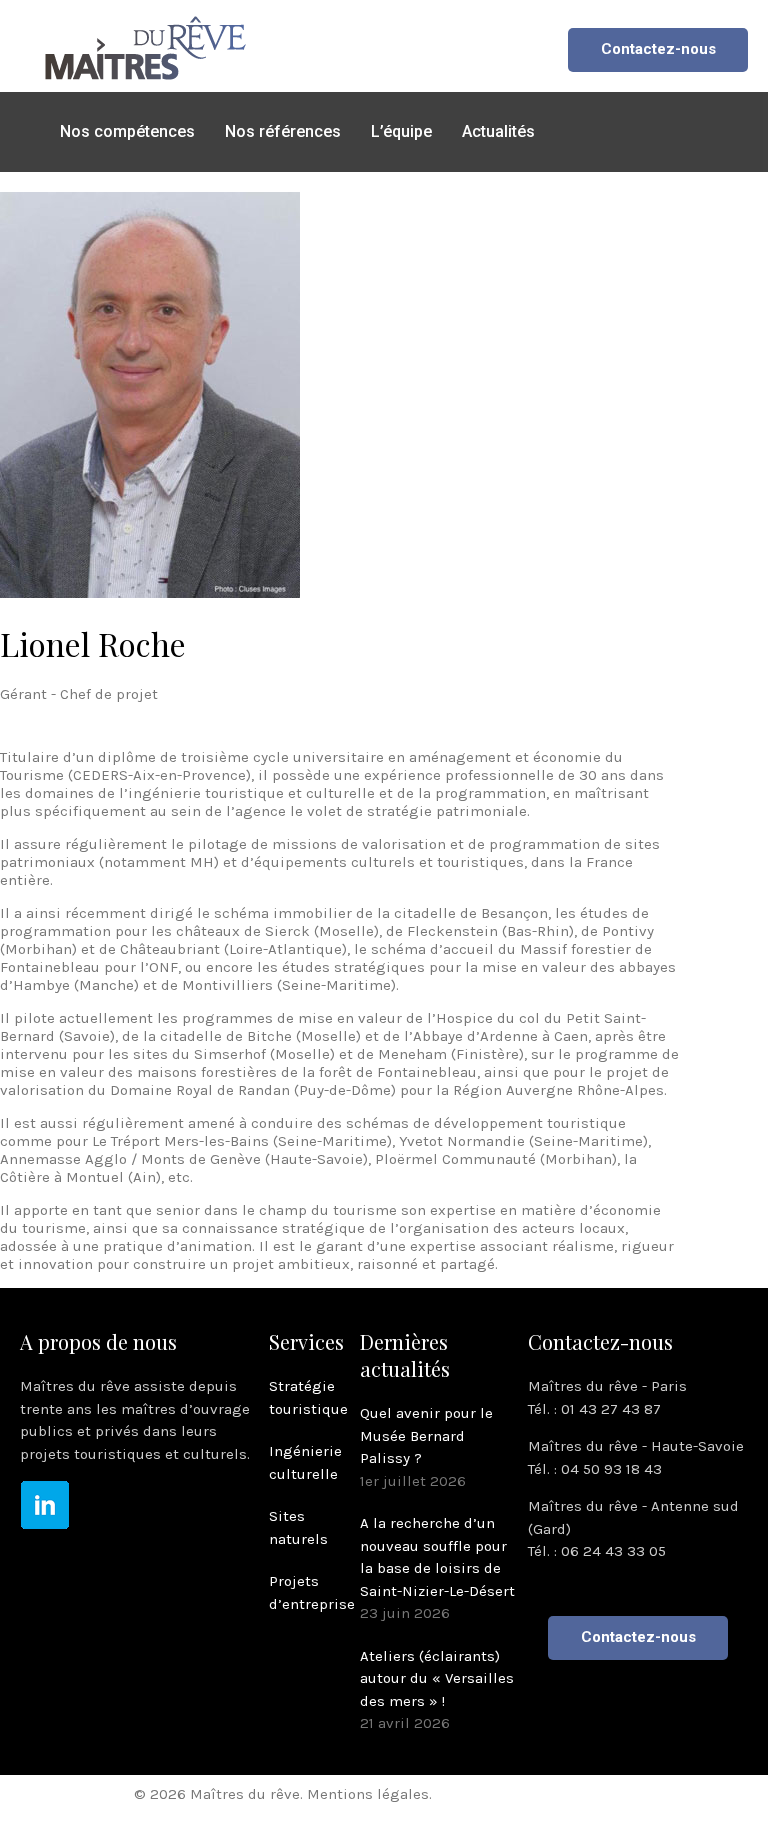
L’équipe (401, 131)
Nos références (283, 131)
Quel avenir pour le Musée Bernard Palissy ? (426, 1435)
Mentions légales (368, 1794)
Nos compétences (127, 131)
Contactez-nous (658, 49)
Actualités (498, 131)
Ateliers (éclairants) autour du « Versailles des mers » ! (437, 1678)
